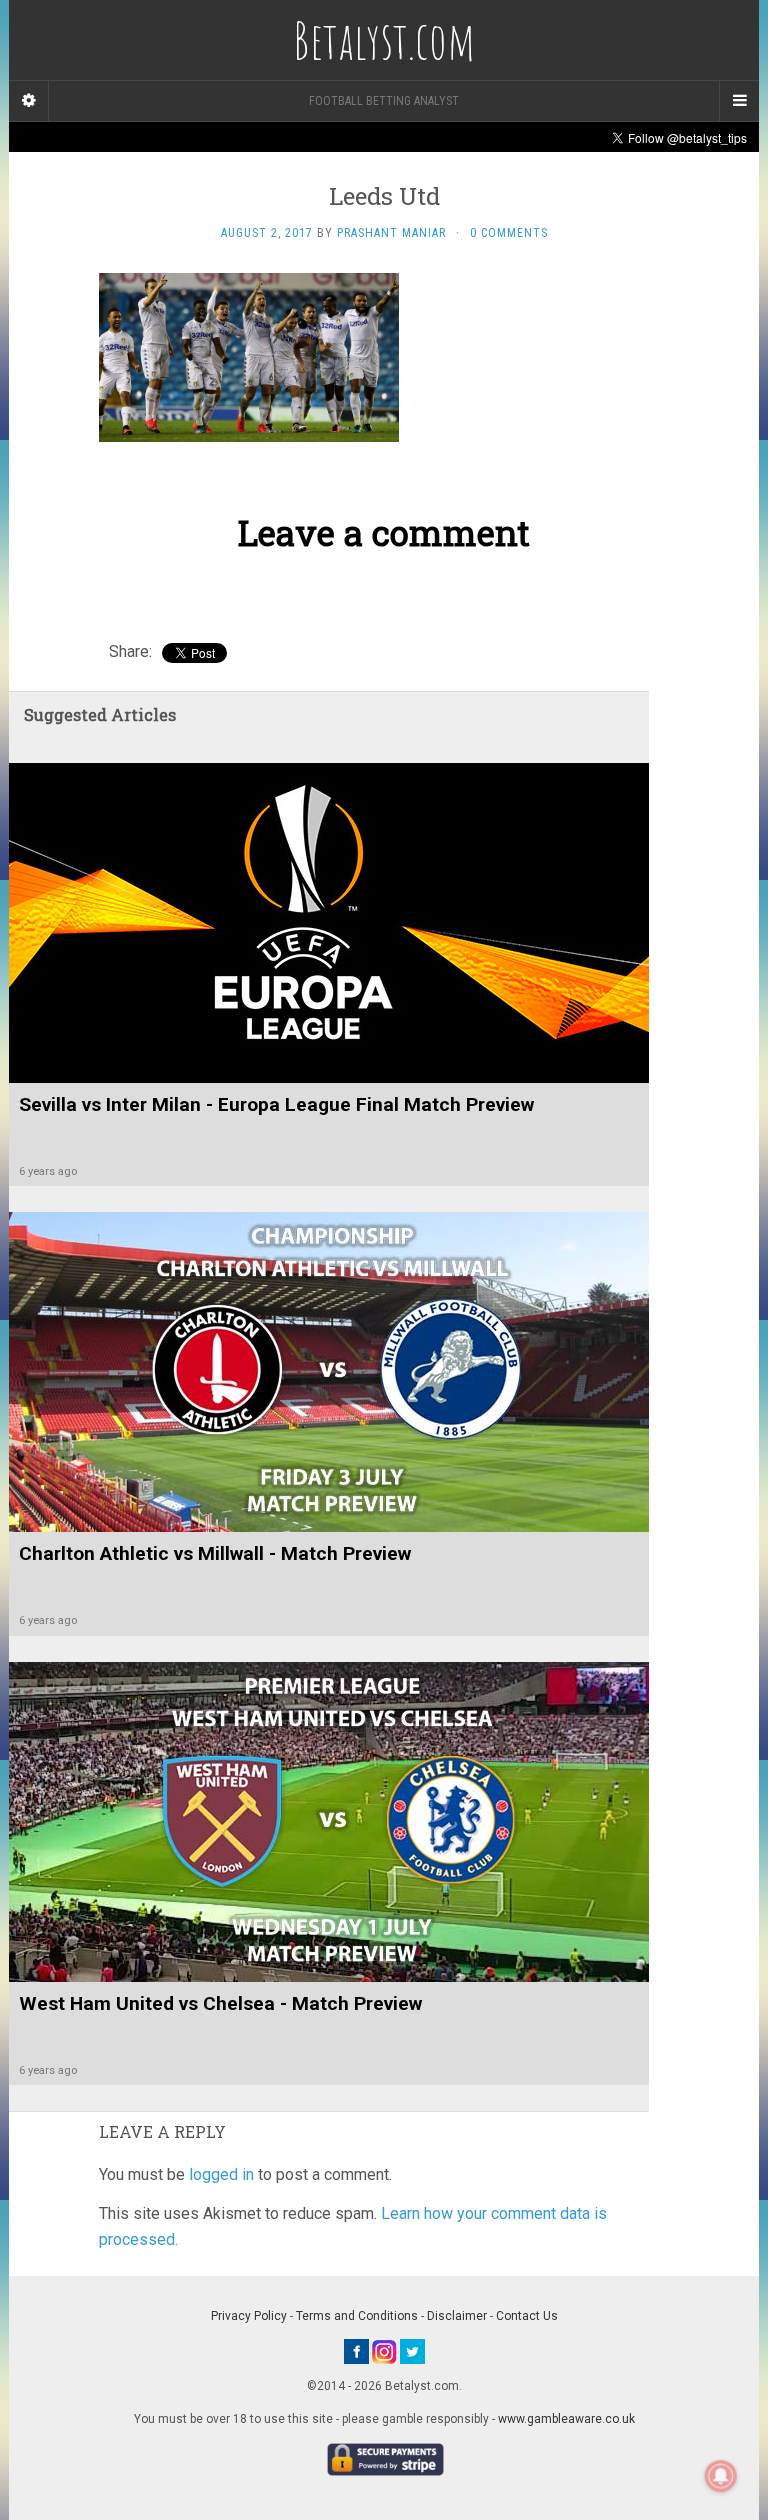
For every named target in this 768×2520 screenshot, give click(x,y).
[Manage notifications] (721, 2476)
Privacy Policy (249, 2316)
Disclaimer (457, 2316)
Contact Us (527, 2316)
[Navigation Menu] (739, 101)
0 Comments (509, 233)
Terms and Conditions (357, 2316)
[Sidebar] (29, 101)
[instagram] (384, 2351)
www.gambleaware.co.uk (566, 2419)
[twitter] (412, 2351)
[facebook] (356, 2351)
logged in (221, 2174)
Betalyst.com (384, 40)
